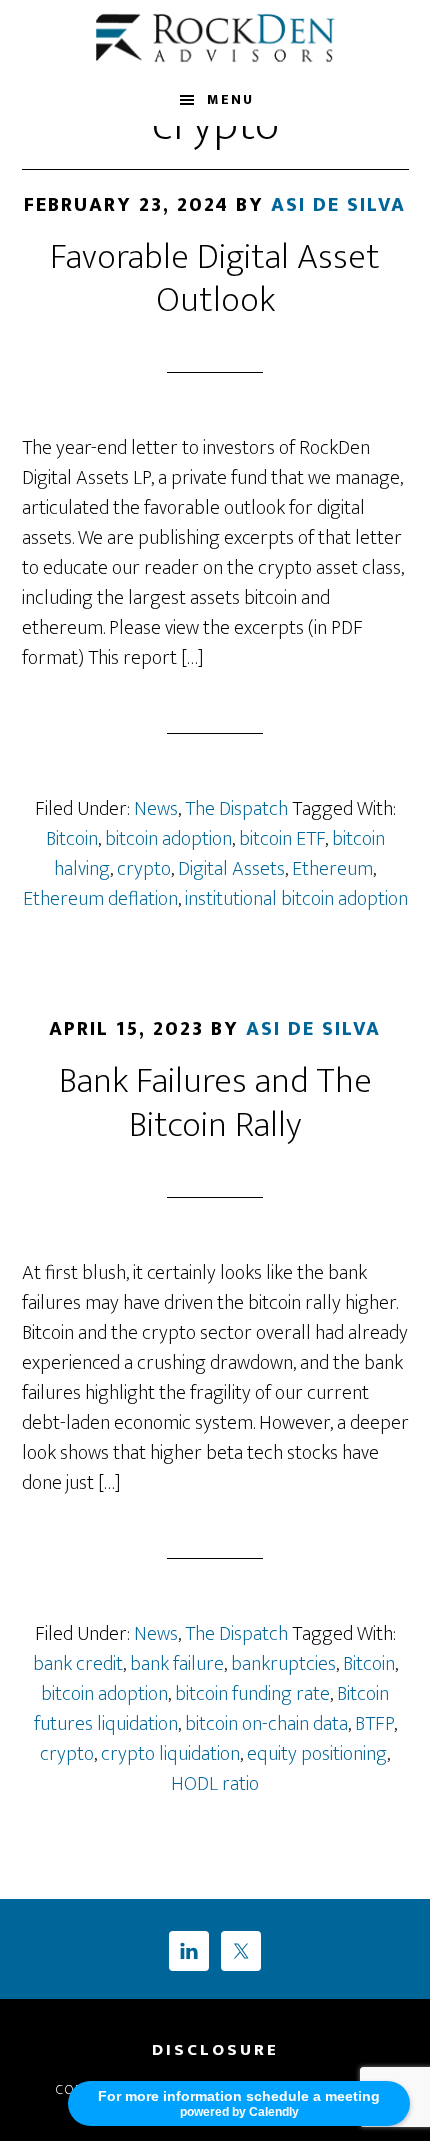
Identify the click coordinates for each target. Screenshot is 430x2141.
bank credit (78, 1664)
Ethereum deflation (100, 899)
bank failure (177, 1664)
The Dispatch (236, 809)
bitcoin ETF (282, 839)
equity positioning (317, 1754)
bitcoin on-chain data (266, 1724)
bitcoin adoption (168, 839)
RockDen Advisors (215, 37)
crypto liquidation (170, 1754)
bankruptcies (283, 1664)
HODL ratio (215, 1784)
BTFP (374, 1724)
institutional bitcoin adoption (296, 899)
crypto (144, 869)
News (156, 809)
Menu (230, 99)
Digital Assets (231, 869)
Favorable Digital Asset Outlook (215, 278)
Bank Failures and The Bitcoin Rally (215, 1102)
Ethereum (332, 869)
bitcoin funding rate (252, 1694)
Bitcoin (72, 839)
